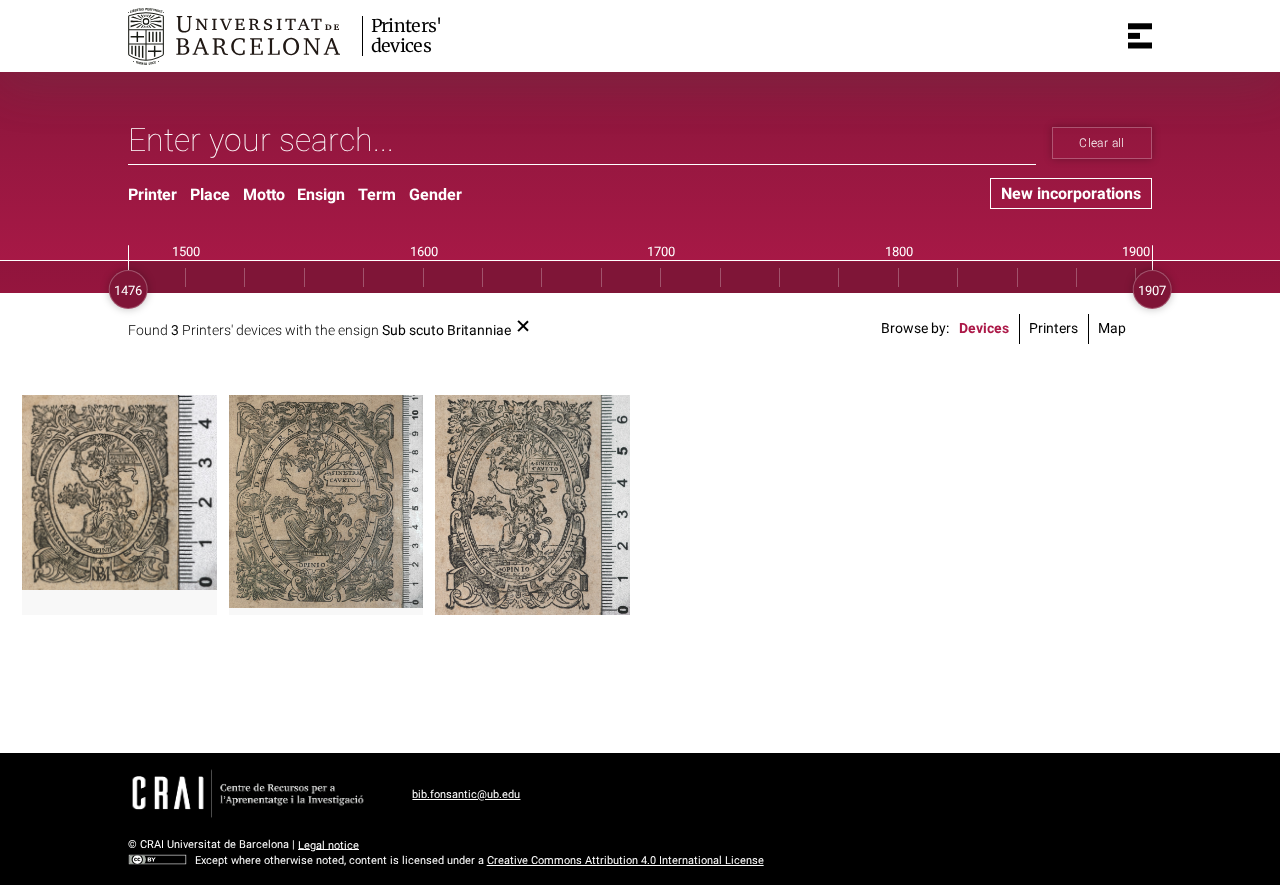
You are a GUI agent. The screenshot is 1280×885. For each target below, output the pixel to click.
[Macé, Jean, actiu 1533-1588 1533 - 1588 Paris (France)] (326, 501)
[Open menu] (1140, 36)
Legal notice (328, 844)
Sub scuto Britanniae (446, 330)
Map (1112, 328)
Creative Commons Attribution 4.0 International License (625, 860)
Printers (1053, 328)
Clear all (1101, 143)
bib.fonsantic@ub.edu (466, 794)
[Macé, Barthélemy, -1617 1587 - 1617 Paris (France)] (119, 492)
